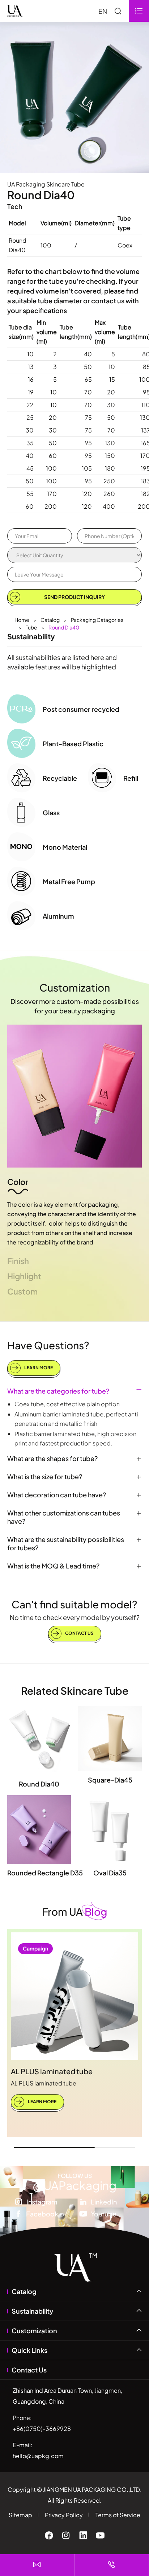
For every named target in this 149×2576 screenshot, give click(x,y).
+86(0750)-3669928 (42, 2429)
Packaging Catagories (97, 620)
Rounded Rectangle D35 (45, 1873)
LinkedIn (104, 2202)
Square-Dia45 (110, 1780)
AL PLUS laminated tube (52, 2071)
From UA (75, 1912)
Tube (31, 627)
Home (22, 620)
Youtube (104, 2214)
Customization (75, 987)
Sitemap (20, 2515)
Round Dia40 (64, 627)
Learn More (38, 1367)
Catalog (50, 620)
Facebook (42, 2214)
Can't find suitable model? (74, 1604)
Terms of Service (118, 2515)
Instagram (42, 2202)
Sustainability (32, 2311)
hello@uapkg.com (38, 2456)
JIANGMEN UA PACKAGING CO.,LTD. (92, 2489)
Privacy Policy (64, 2515)
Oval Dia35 (110, 1873)
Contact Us (79, 1633)
